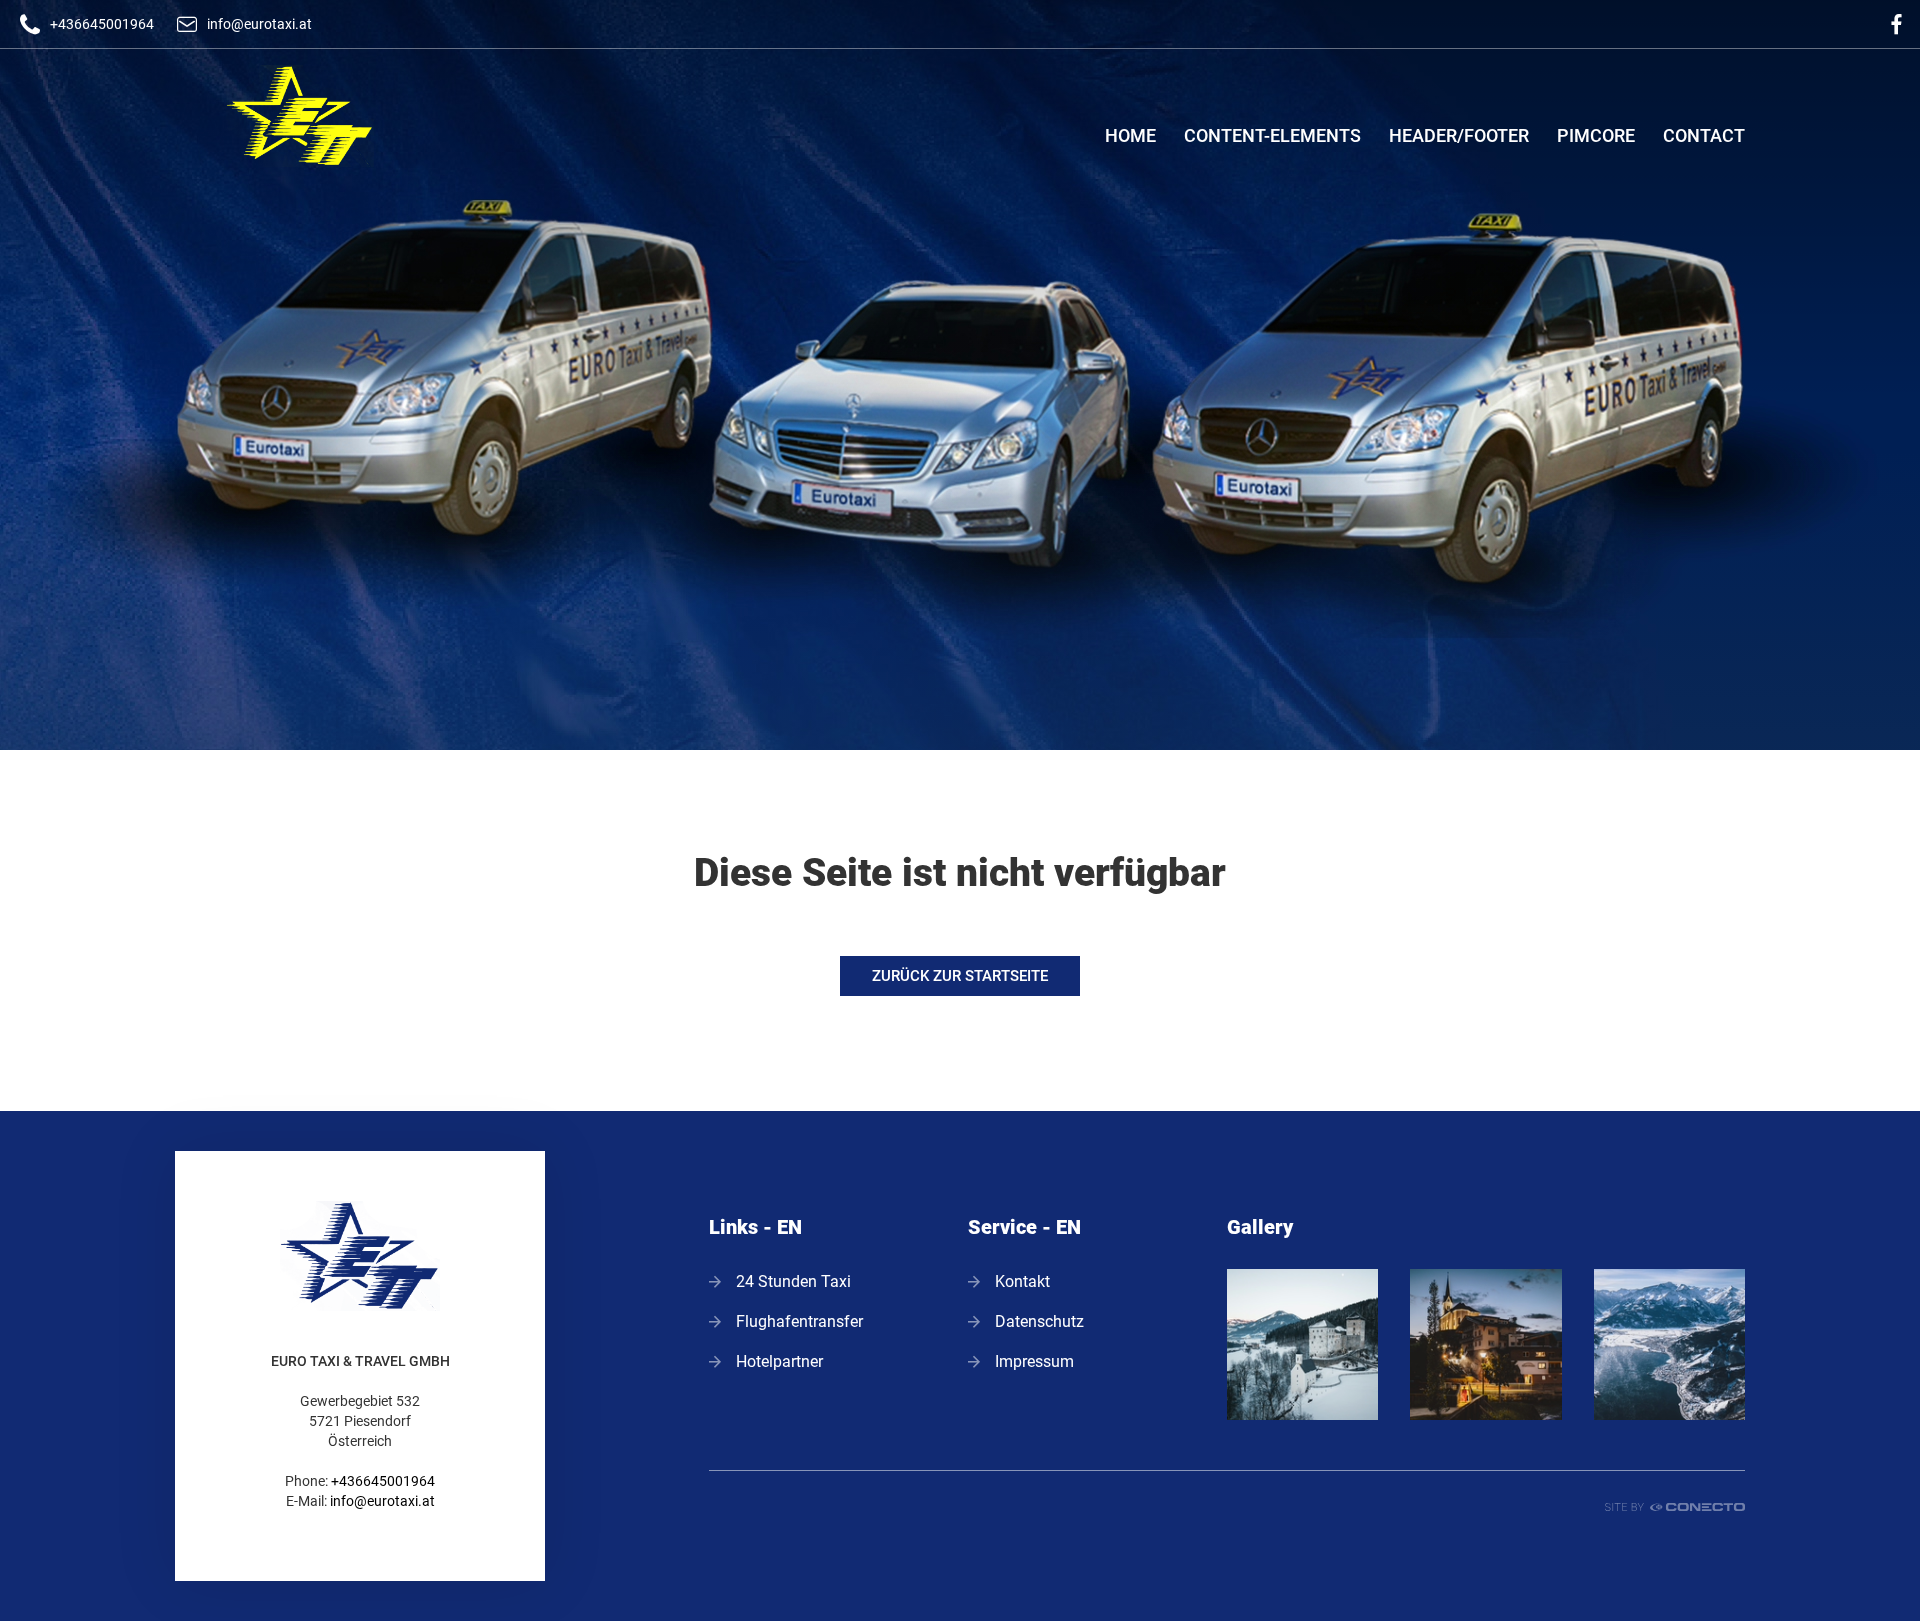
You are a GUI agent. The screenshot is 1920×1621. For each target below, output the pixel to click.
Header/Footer (1459, 135)
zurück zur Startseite (960, 976)
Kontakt (1022, 1281)
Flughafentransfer (799, 1321)
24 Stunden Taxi (793, 1281)
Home (1130, 135)
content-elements (1272, 135)
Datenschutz (1039, 1321)
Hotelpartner (779, 1361)
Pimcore (1596, 135)
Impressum (1034, 1361)
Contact (1704, 135)
